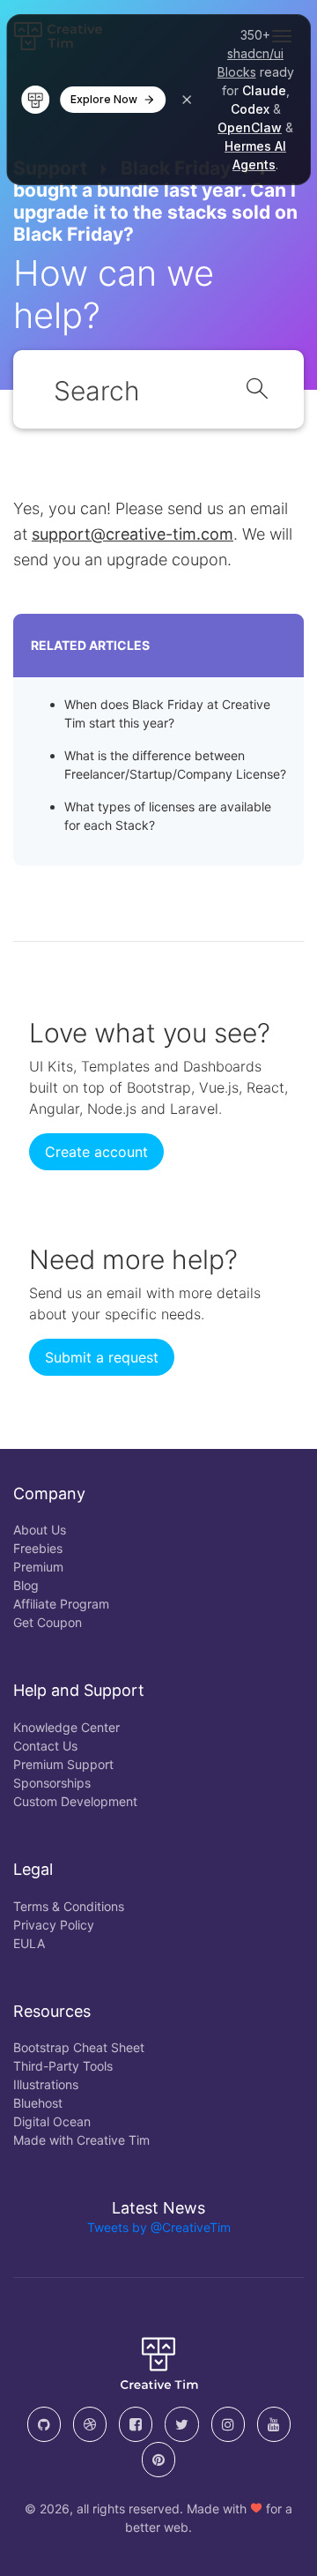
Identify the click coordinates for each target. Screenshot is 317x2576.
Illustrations (46, 2084)
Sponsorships (52, 1783)
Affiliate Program (61, 1604)
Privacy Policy (54, 1925)
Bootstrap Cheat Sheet (79, 2047)
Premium (38, 1567)
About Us (40, 1530)
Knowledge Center (66, 1727)
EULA (29, 1943)
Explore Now (104, 99)
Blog (26, 1585)
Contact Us (45, 1746)
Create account (96, 1152)
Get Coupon (48, 1622)
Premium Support (63, 1764)
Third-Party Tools (63, 2066)
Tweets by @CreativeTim (159, 2227)
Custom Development (75, 1801)
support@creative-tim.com (133, 534)
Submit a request (102, 1357)
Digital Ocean (52, 2121)
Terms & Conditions (69, 1906)
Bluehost (38, 2103)
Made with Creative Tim (81, 2140)
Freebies (38, 1548)
